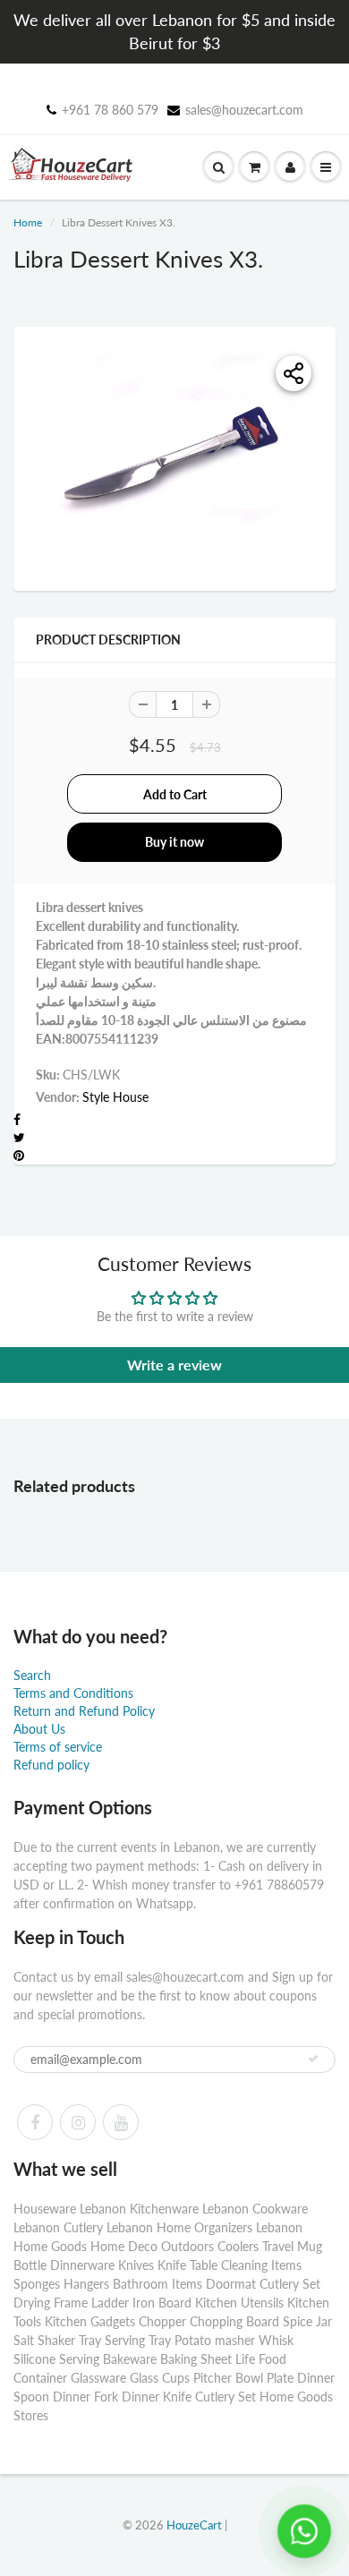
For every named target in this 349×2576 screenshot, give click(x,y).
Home (28, 222)
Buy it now (174, 842)
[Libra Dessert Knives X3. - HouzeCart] (174, 456)
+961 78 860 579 (110, 110)
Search (32, 1675)
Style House (115, 1097)
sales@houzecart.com (244, 110)
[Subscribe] (313, 2059)
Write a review (174, 1365)
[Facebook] (35, 2122)
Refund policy (51, 1765)
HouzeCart (194, 2525)
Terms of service (58, 1747)
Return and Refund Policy (84, 1711)
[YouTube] (121, 2122)
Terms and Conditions (73, 1693)
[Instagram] (78, 2122)
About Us (39, 1729)
